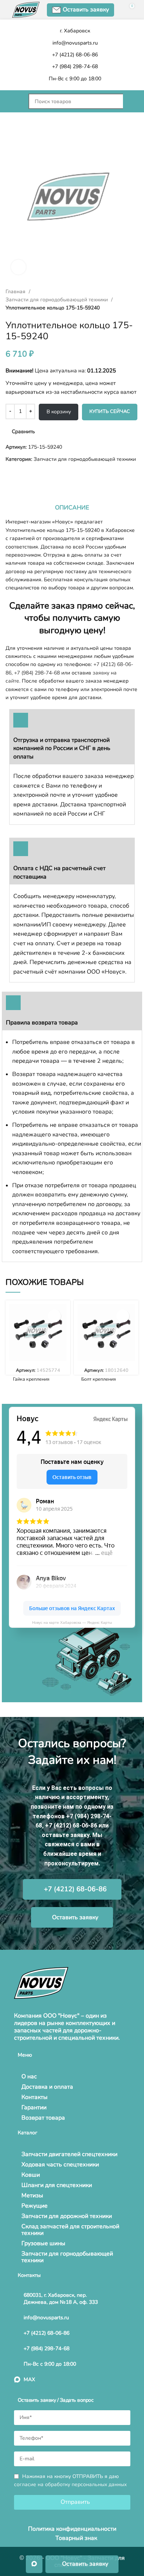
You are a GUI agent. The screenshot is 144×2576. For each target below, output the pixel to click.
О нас (29, 2076)
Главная (16, 292)
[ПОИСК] (131, 101)
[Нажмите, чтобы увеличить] (18, 267)
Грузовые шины (43, 2243)
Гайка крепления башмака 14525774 (35, 1382)
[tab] (72, 508)
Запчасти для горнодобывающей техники (57, 300)
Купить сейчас (110, 411)
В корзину (59, 412)
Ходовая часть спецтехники (60, 2165)
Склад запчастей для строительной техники (70, 2230)
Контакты (35, 2097)
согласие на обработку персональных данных (70, 2484)
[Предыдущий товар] (9, 475)
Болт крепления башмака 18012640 (103, 1382)
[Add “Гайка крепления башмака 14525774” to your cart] (54, 1316)
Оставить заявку (86, 10)
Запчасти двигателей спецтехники (69, 2154)
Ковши (31, 2175)
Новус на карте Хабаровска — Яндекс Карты (72, 1622)
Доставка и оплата (47, 2087)
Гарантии (34, 2107)
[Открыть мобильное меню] (13, 101)
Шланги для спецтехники (57, 2185)
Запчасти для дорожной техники (67, 2216)
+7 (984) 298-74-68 (37, 673)
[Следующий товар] (24, 475)
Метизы (32, 2195)
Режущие (35, 2206)
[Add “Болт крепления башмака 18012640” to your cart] (123, 1316)
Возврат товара (43, 2118)
